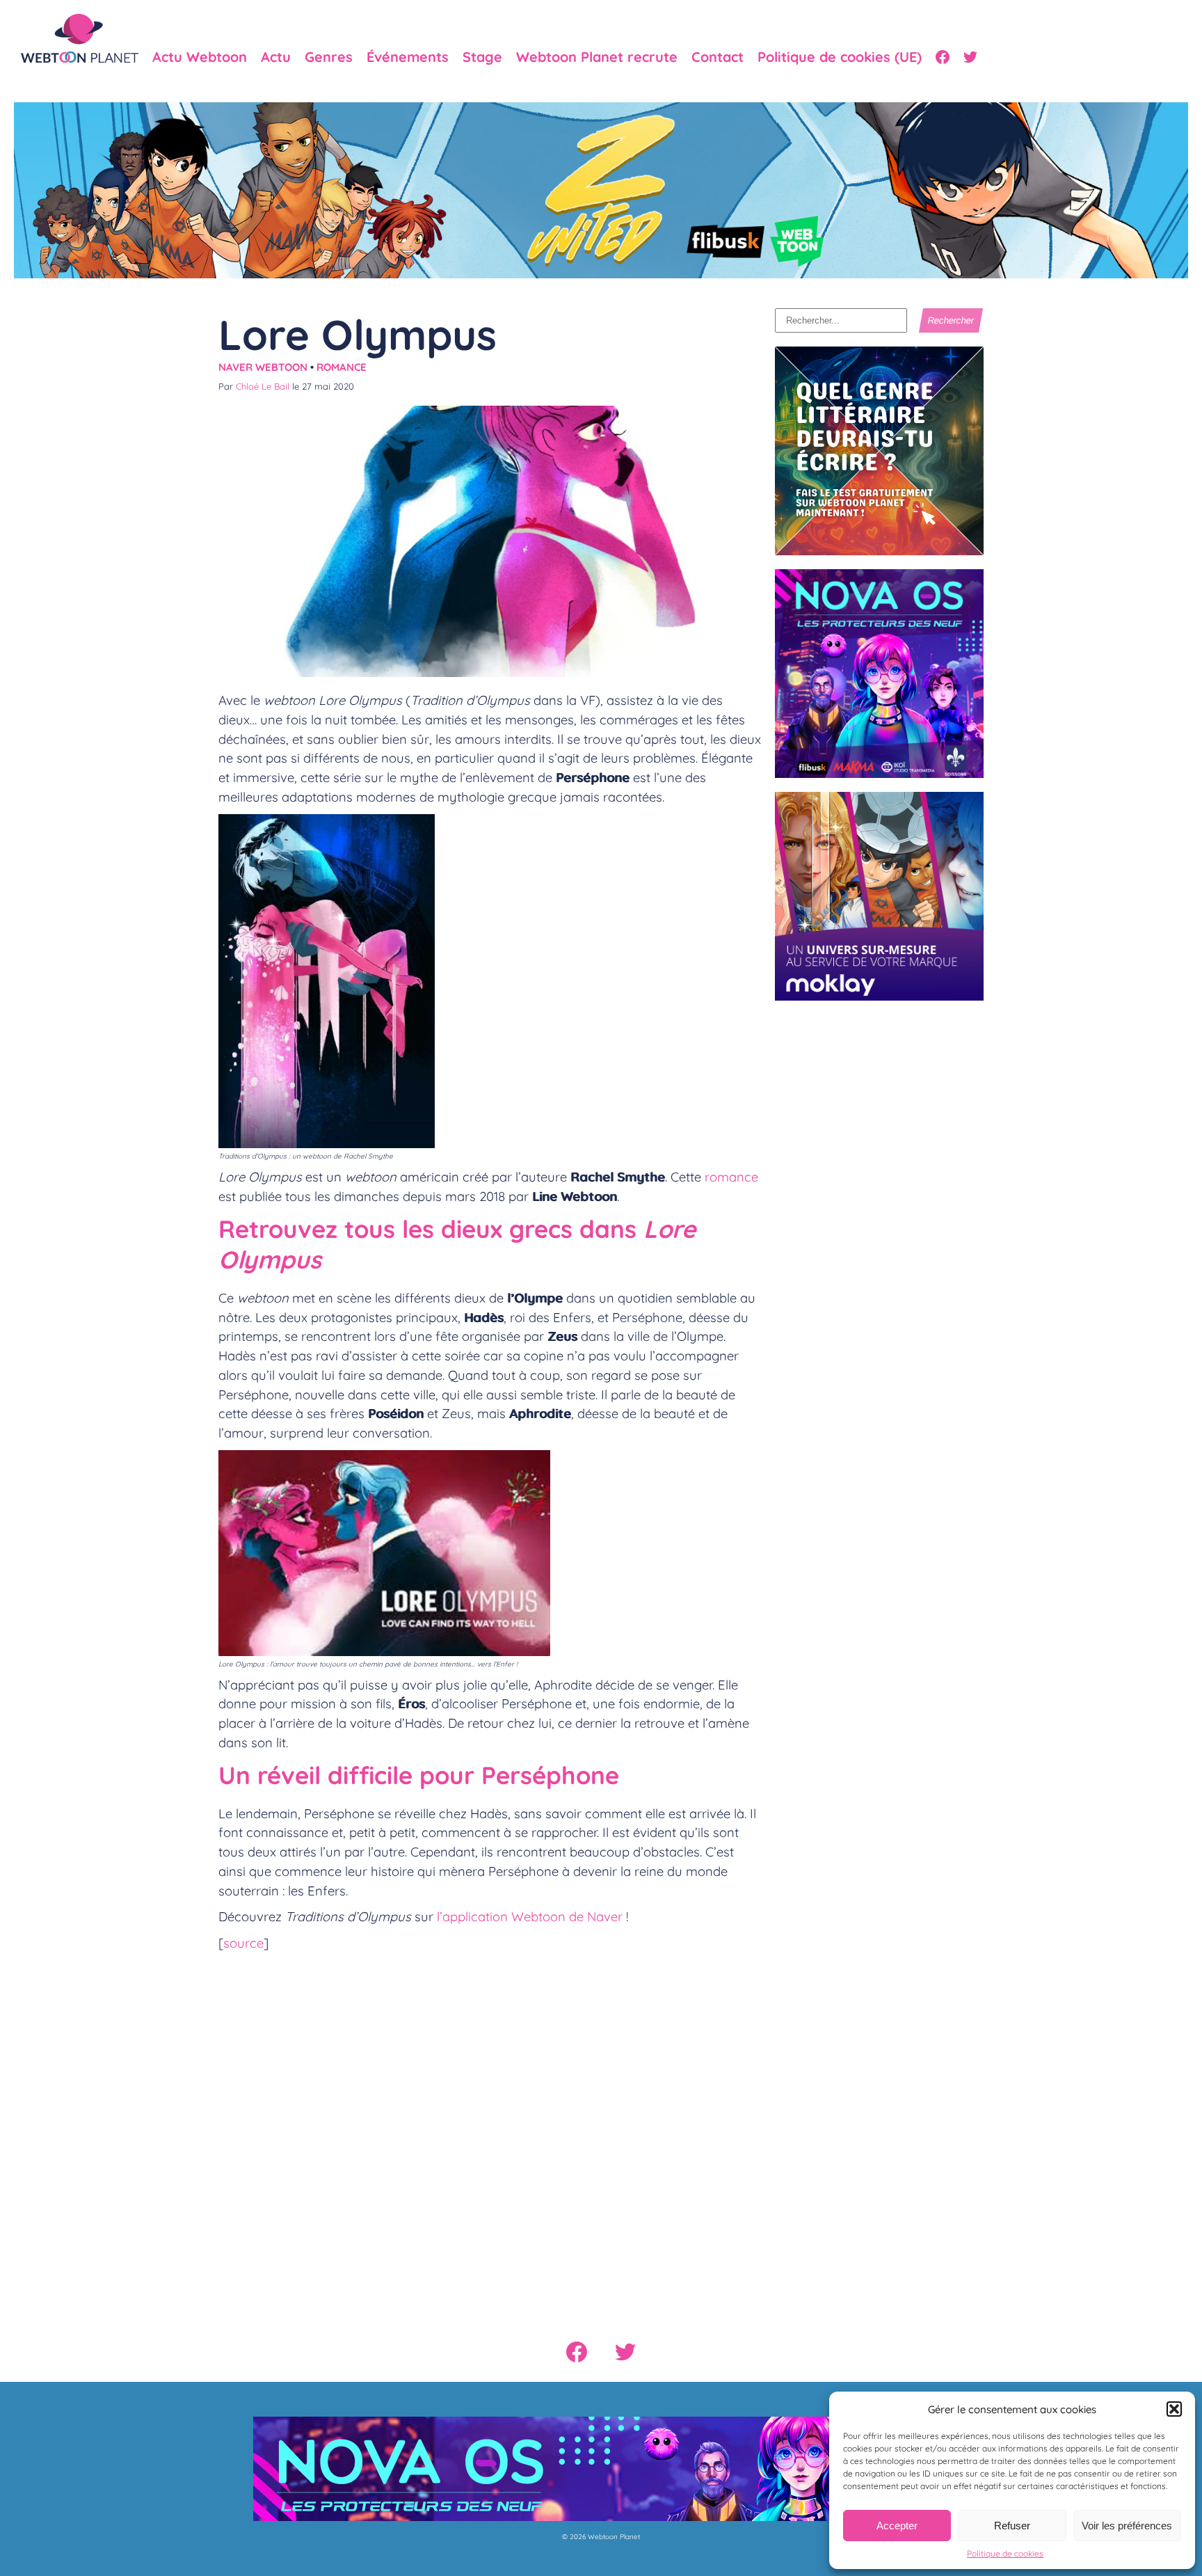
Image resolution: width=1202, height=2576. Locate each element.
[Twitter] (970, 57)
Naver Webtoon (263, 367)
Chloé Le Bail (263, 386)
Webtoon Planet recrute (597, 57)
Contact (718, 57)
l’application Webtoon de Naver (530, 1916)
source (243, 1943)
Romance (342, 367)
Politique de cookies (1005, 2553)
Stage (482, 57)
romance (731, 1177)
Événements (408, 57)
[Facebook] (943, 57)
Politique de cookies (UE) (840, 57)
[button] (1174, 2409)
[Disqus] (490, 2134)
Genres (329, 57)
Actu (276, 57)
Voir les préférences (1127, 2526)
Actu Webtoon (200, 57)
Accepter (897, 2526)
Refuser (1012, 2526)
